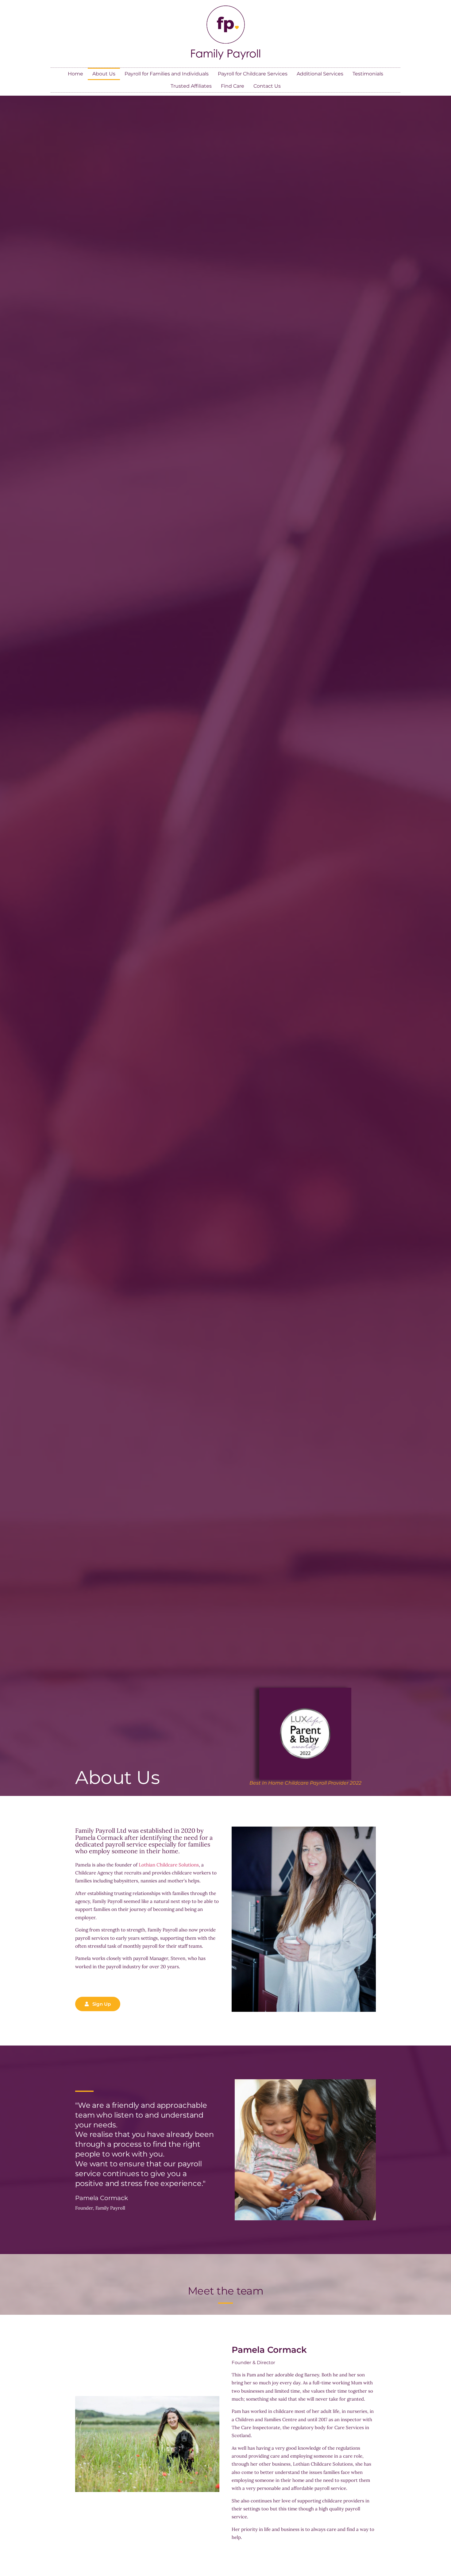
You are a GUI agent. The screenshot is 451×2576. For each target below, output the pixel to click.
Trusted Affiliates (191, 86)
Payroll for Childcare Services (253, 74)
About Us (104, 74)
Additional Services (320, 74)
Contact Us (267, 86)
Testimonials (368, 74)
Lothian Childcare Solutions (168, 1865)
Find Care (233, 86)
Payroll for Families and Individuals (167, 74)
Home (75, 74)
